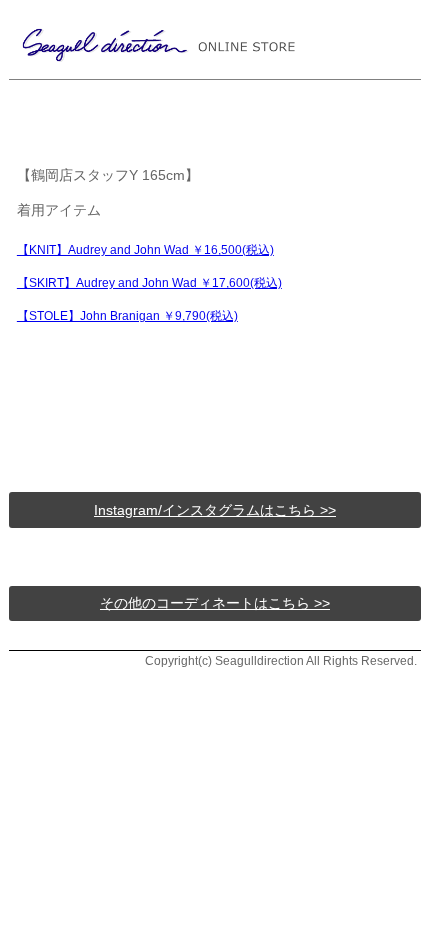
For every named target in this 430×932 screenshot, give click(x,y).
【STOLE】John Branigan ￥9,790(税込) (127, 316)
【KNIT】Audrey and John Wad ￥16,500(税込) (145, 250)
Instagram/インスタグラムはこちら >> (215, 510)
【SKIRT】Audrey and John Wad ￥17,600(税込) (149, 283)
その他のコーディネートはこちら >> (215, 603)
